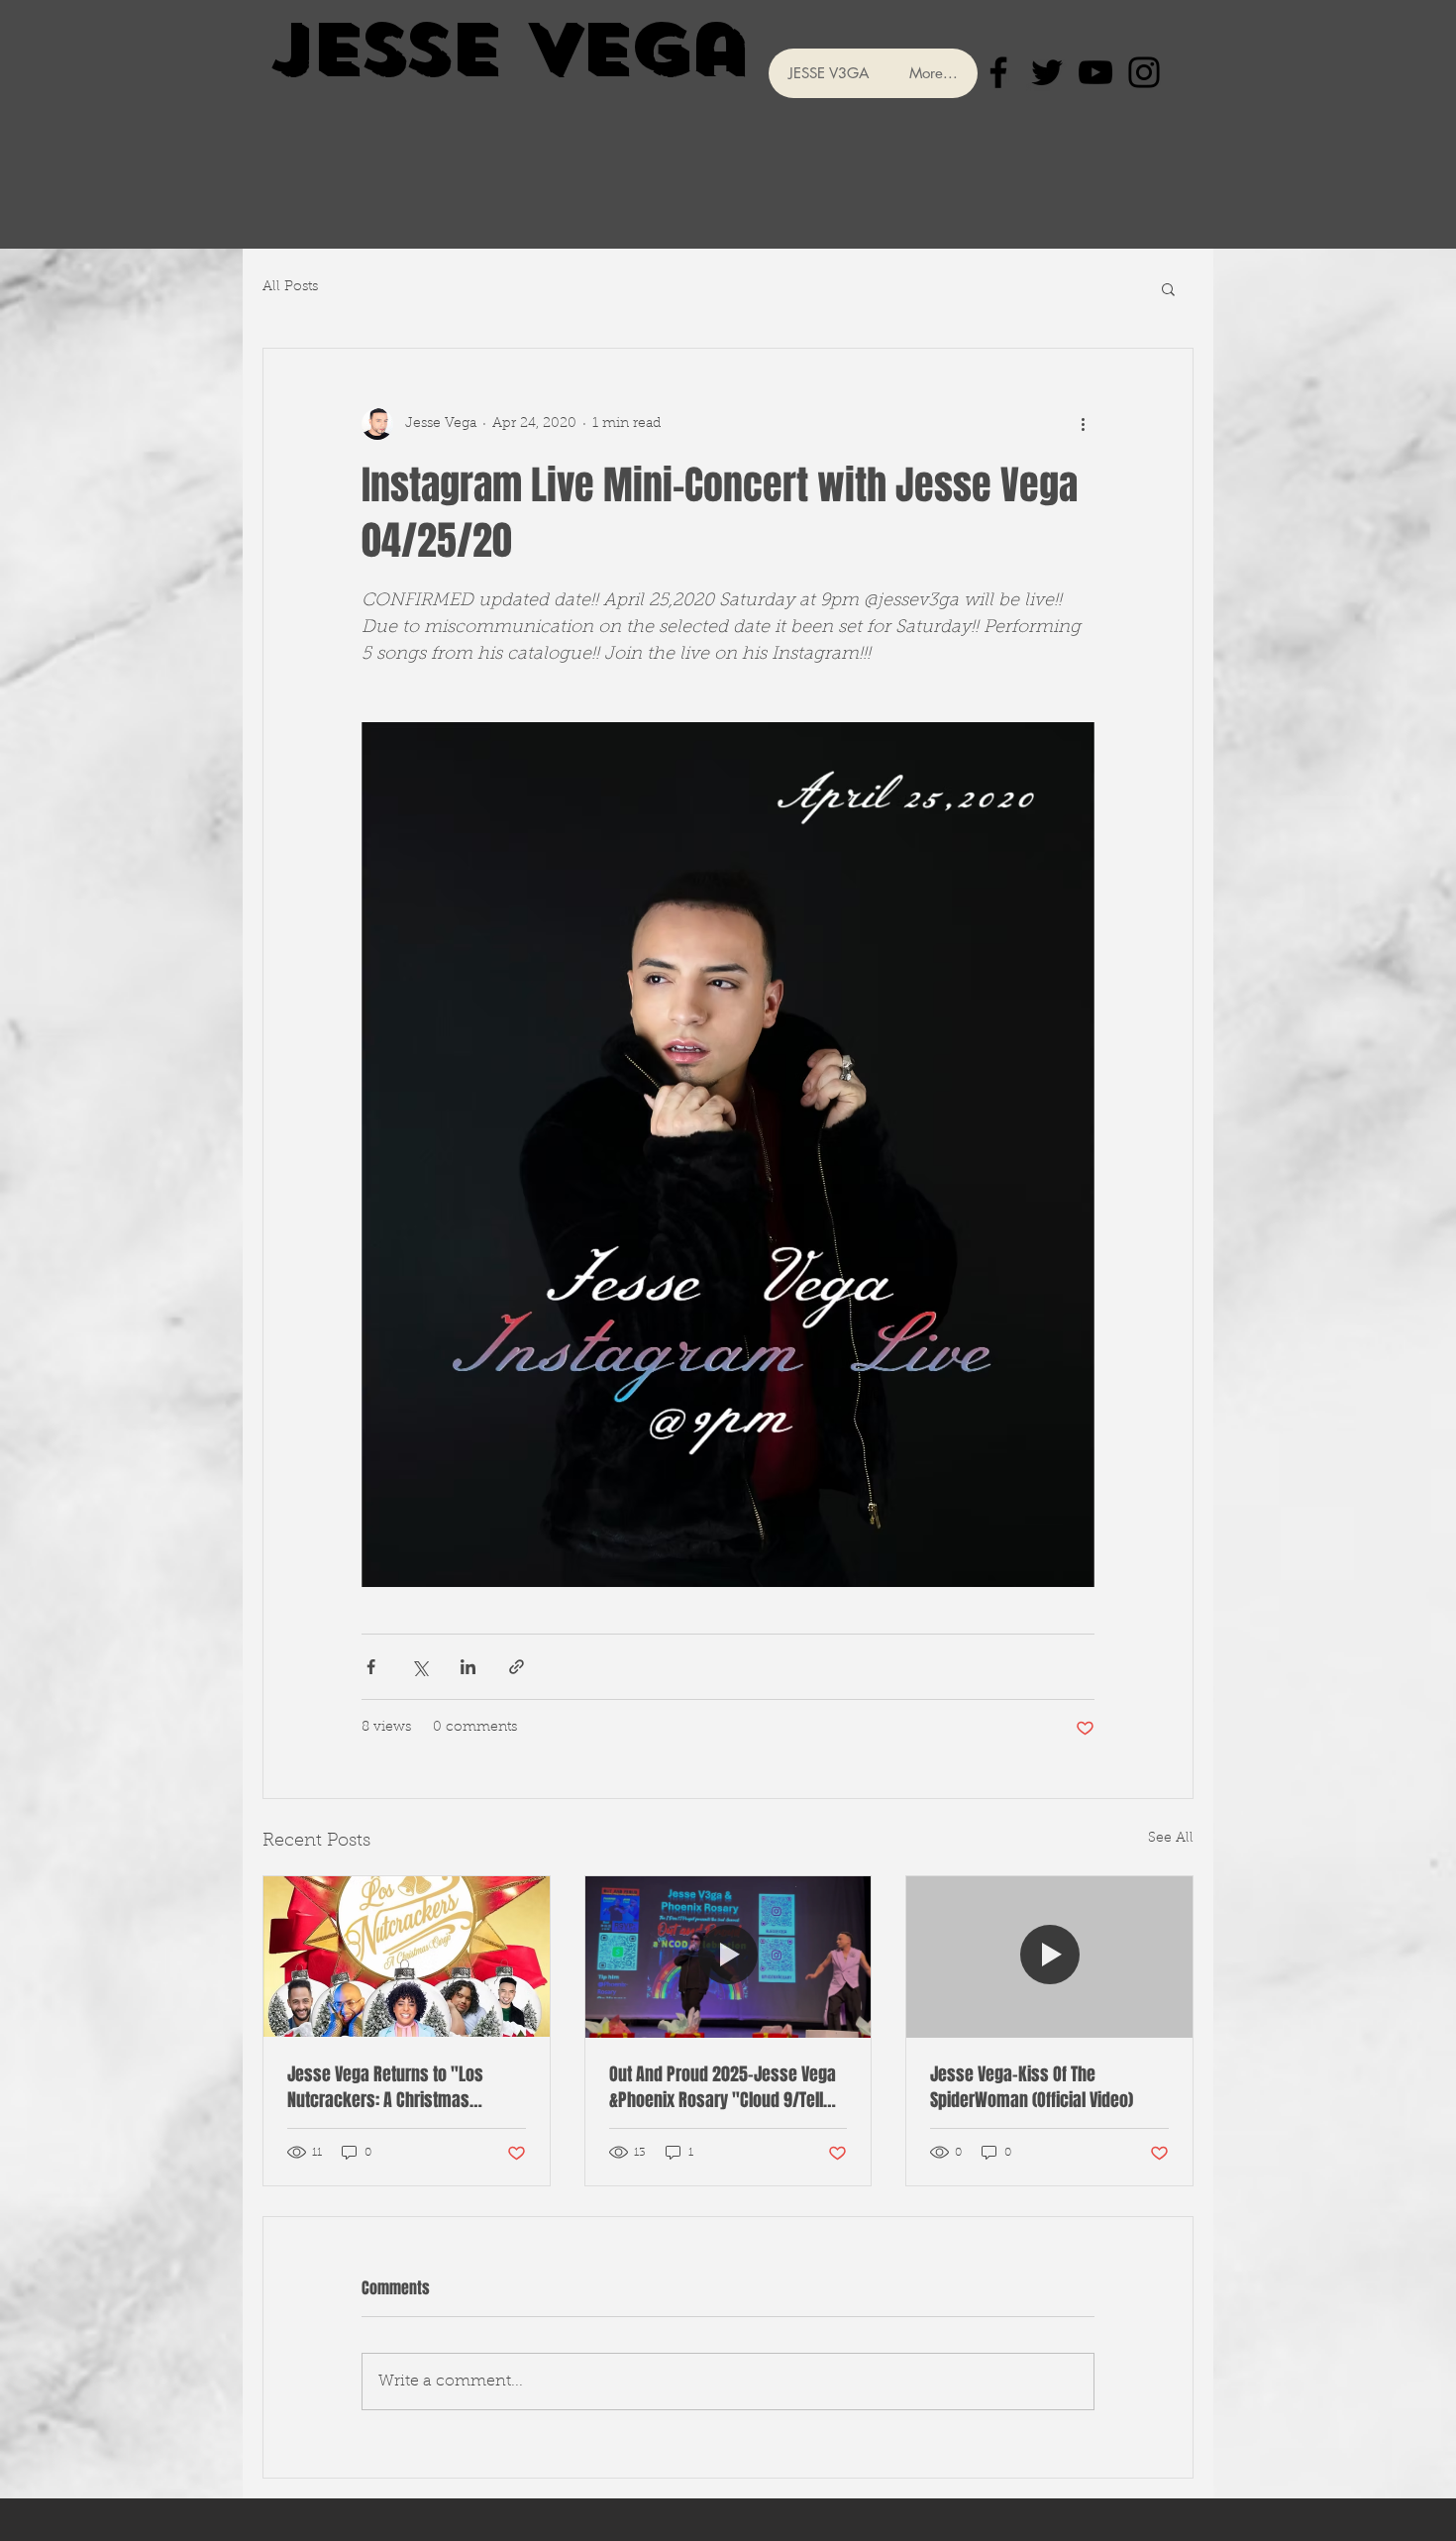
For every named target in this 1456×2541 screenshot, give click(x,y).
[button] (1168, 288)
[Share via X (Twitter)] (419, 1667)
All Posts (290, 287)
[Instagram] (1144, 72)
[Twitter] (1047, 72)
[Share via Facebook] (371, 1667)
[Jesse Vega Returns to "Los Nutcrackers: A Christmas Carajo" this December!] (407, 1957)
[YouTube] (1095, 72)
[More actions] (1083, 424)
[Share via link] (517, 1667)
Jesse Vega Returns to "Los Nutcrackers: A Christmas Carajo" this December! (385, 2087)
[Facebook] (998, 72)
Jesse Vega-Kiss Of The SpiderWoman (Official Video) (1032, 2087)
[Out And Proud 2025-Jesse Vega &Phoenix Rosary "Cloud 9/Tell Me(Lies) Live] (728, 1957)
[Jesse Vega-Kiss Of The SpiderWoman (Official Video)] (1049, 1957)
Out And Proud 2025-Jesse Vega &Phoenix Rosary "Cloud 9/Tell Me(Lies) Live (723, 2087)
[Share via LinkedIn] (468, 1667)
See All (1171, 1839)
